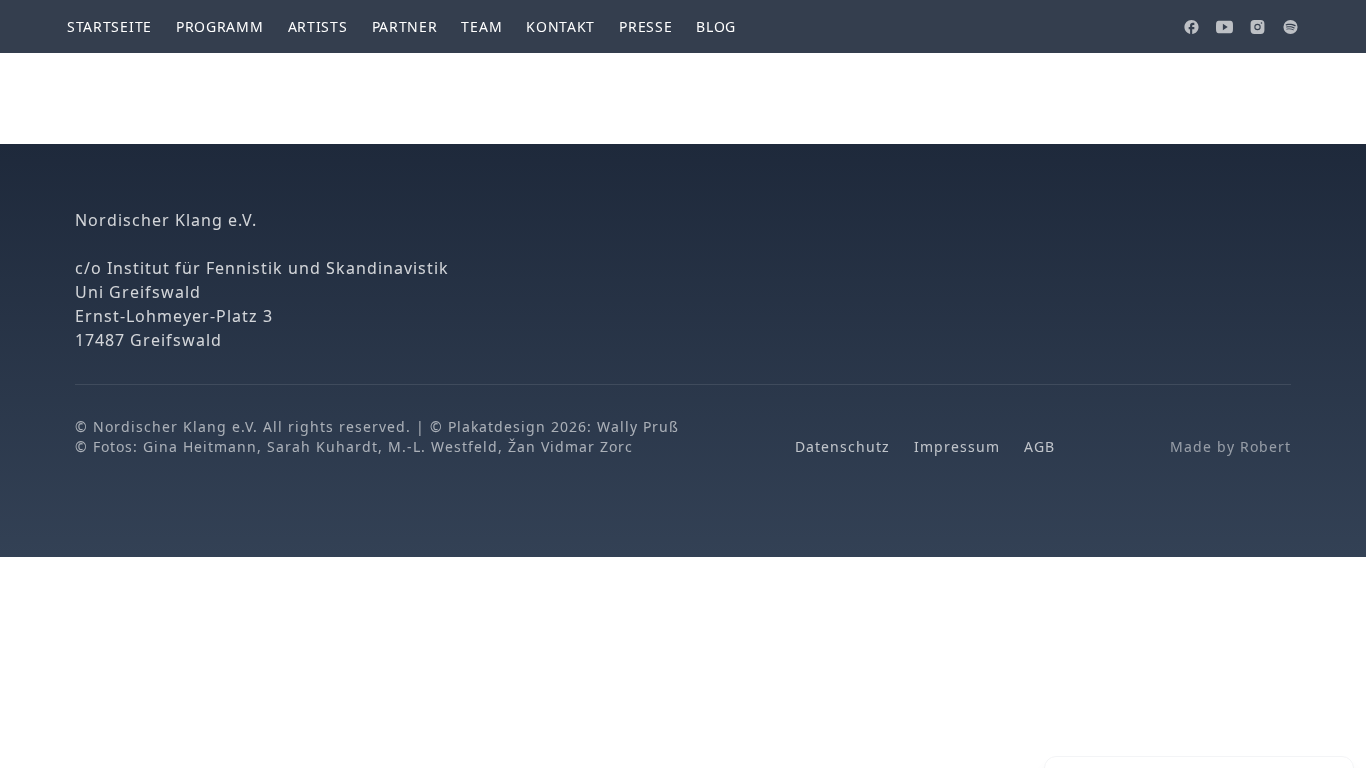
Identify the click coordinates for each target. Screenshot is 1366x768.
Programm (220, 26)
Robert (1265, 446)
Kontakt (560, 26)
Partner (405, 26)
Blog (716, 26)
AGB (1039, 446)
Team (481, 26)
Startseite (109, 26)
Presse (645, 26)
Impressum (957, 446)
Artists (318, 26)
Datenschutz (842, 446)
